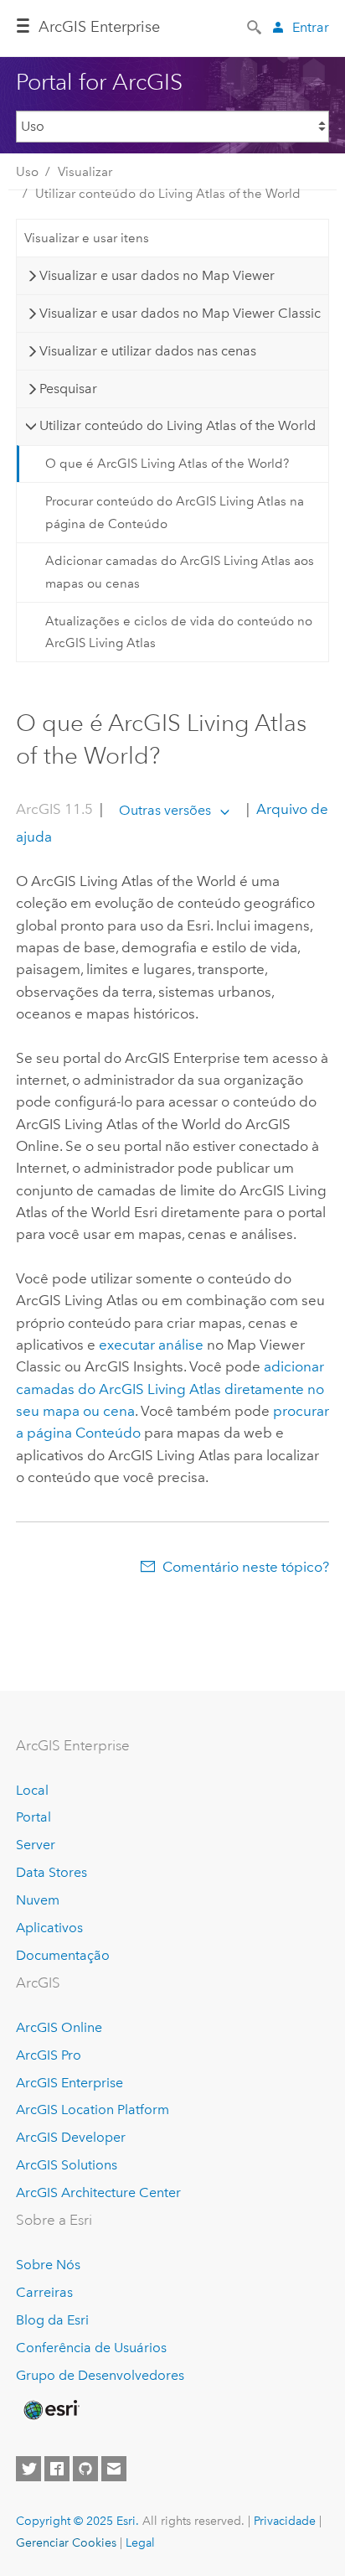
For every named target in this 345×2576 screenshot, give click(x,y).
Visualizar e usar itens (87, 238)
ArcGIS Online (59, 2027)
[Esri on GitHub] (85, 2469)
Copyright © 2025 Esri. (77, 2521)
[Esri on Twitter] (28, 2469)
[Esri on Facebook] (57, 2469)
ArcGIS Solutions (67, 2165)
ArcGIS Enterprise (99, 27)
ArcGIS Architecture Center (98, 2192)
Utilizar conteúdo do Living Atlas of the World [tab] (178, 425)
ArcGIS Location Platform (93, 2110)
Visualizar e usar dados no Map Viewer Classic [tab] (180, 313)
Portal (33, 1817)
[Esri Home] (50, 2410)
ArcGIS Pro (49, 2055)
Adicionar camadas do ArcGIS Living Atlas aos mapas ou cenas (180, 572)
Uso (27, 172)
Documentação (63, 1955)
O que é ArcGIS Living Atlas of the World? (167, 464)
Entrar (311, 27)
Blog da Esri (52, 2320)
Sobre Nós (48, 2265)
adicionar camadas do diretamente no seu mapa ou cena (170, 1389)
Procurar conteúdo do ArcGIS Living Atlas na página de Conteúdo (175, 512)
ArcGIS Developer (71, 2137)
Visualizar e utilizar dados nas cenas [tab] (148, 351)
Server (36, 1845)
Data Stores (51, 1872)
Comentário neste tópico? (246, 1567)
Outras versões (165, 810)
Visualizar (85, 172)
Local (32, 1790)
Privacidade (285, 2521)
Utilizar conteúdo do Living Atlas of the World (168, 194)
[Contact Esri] (114, 2469)
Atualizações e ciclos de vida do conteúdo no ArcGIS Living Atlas (179, 632)
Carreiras (44, 2292)
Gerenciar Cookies (66, 2542)
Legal (140, 2542)
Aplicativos (49, 1928)
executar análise (151, 1345)
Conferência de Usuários (91, 2348)
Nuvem (38, 1900)
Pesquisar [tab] (68, 389)
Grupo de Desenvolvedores (100, 2375)
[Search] (255, 26)
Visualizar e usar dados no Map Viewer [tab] (157, 275)
